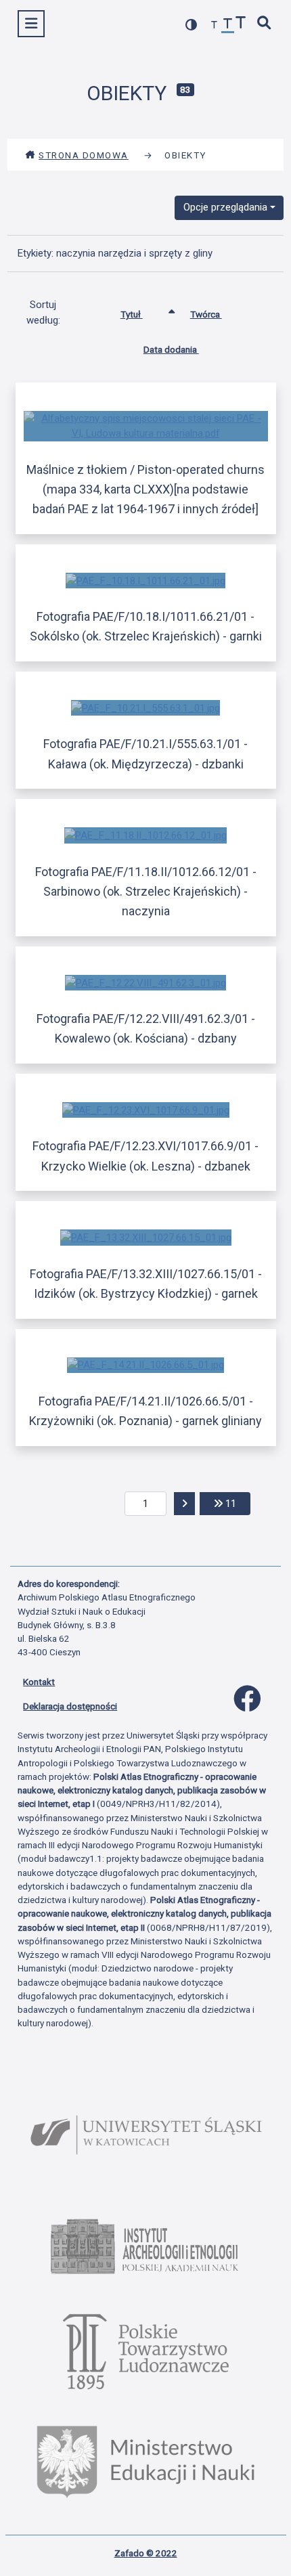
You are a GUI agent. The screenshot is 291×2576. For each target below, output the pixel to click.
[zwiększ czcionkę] (241, 24)
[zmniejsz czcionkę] (215, 25)
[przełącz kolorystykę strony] (192, 25)
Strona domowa (84, 155)
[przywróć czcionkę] (228, 25)
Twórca (206, 314)
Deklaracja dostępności (70, 1706)
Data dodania (171, 349)
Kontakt (39, 1682)
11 (237, 1503)
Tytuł (132, 314)
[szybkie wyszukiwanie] (265, 24)
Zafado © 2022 (146, 2553)
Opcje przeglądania (225, 207)
